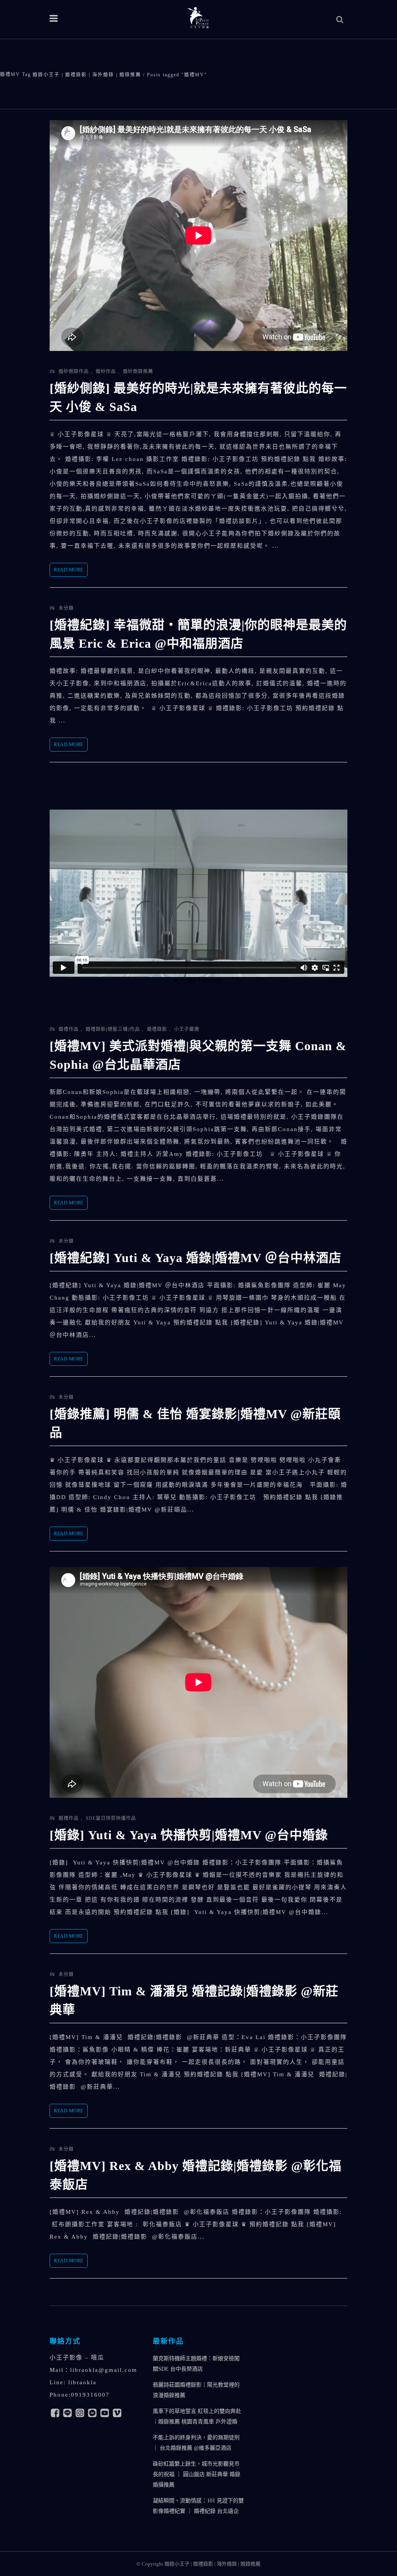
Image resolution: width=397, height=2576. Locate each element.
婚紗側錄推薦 (138, 371)
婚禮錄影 (157, 1029)
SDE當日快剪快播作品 (111, 1818)
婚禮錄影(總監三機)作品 (113, 1029)
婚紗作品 (106, 371)
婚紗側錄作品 (74, 371)
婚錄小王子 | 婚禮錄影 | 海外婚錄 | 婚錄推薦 (87, 75)
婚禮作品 (69, 1029)
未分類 (66, 608)
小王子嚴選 (187, 1029)
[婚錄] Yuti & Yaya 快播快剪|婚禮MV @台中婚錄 (189, 1835)
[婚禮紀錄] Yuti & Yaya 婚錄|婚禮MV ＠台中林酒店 (196, 1258)
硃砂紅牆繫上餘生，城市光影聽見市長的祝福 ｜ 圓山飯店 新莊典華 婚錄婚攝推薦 (197, 2474)
